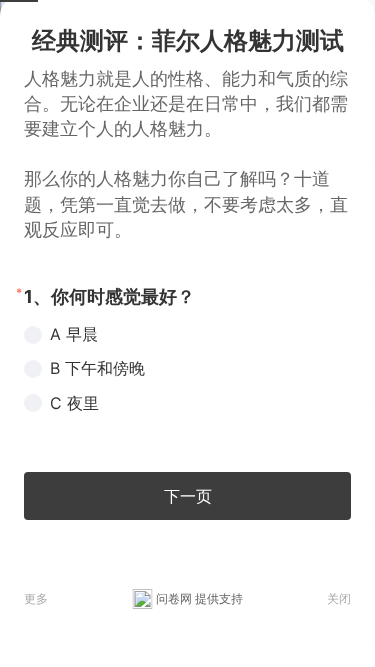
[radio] (187, 334)
